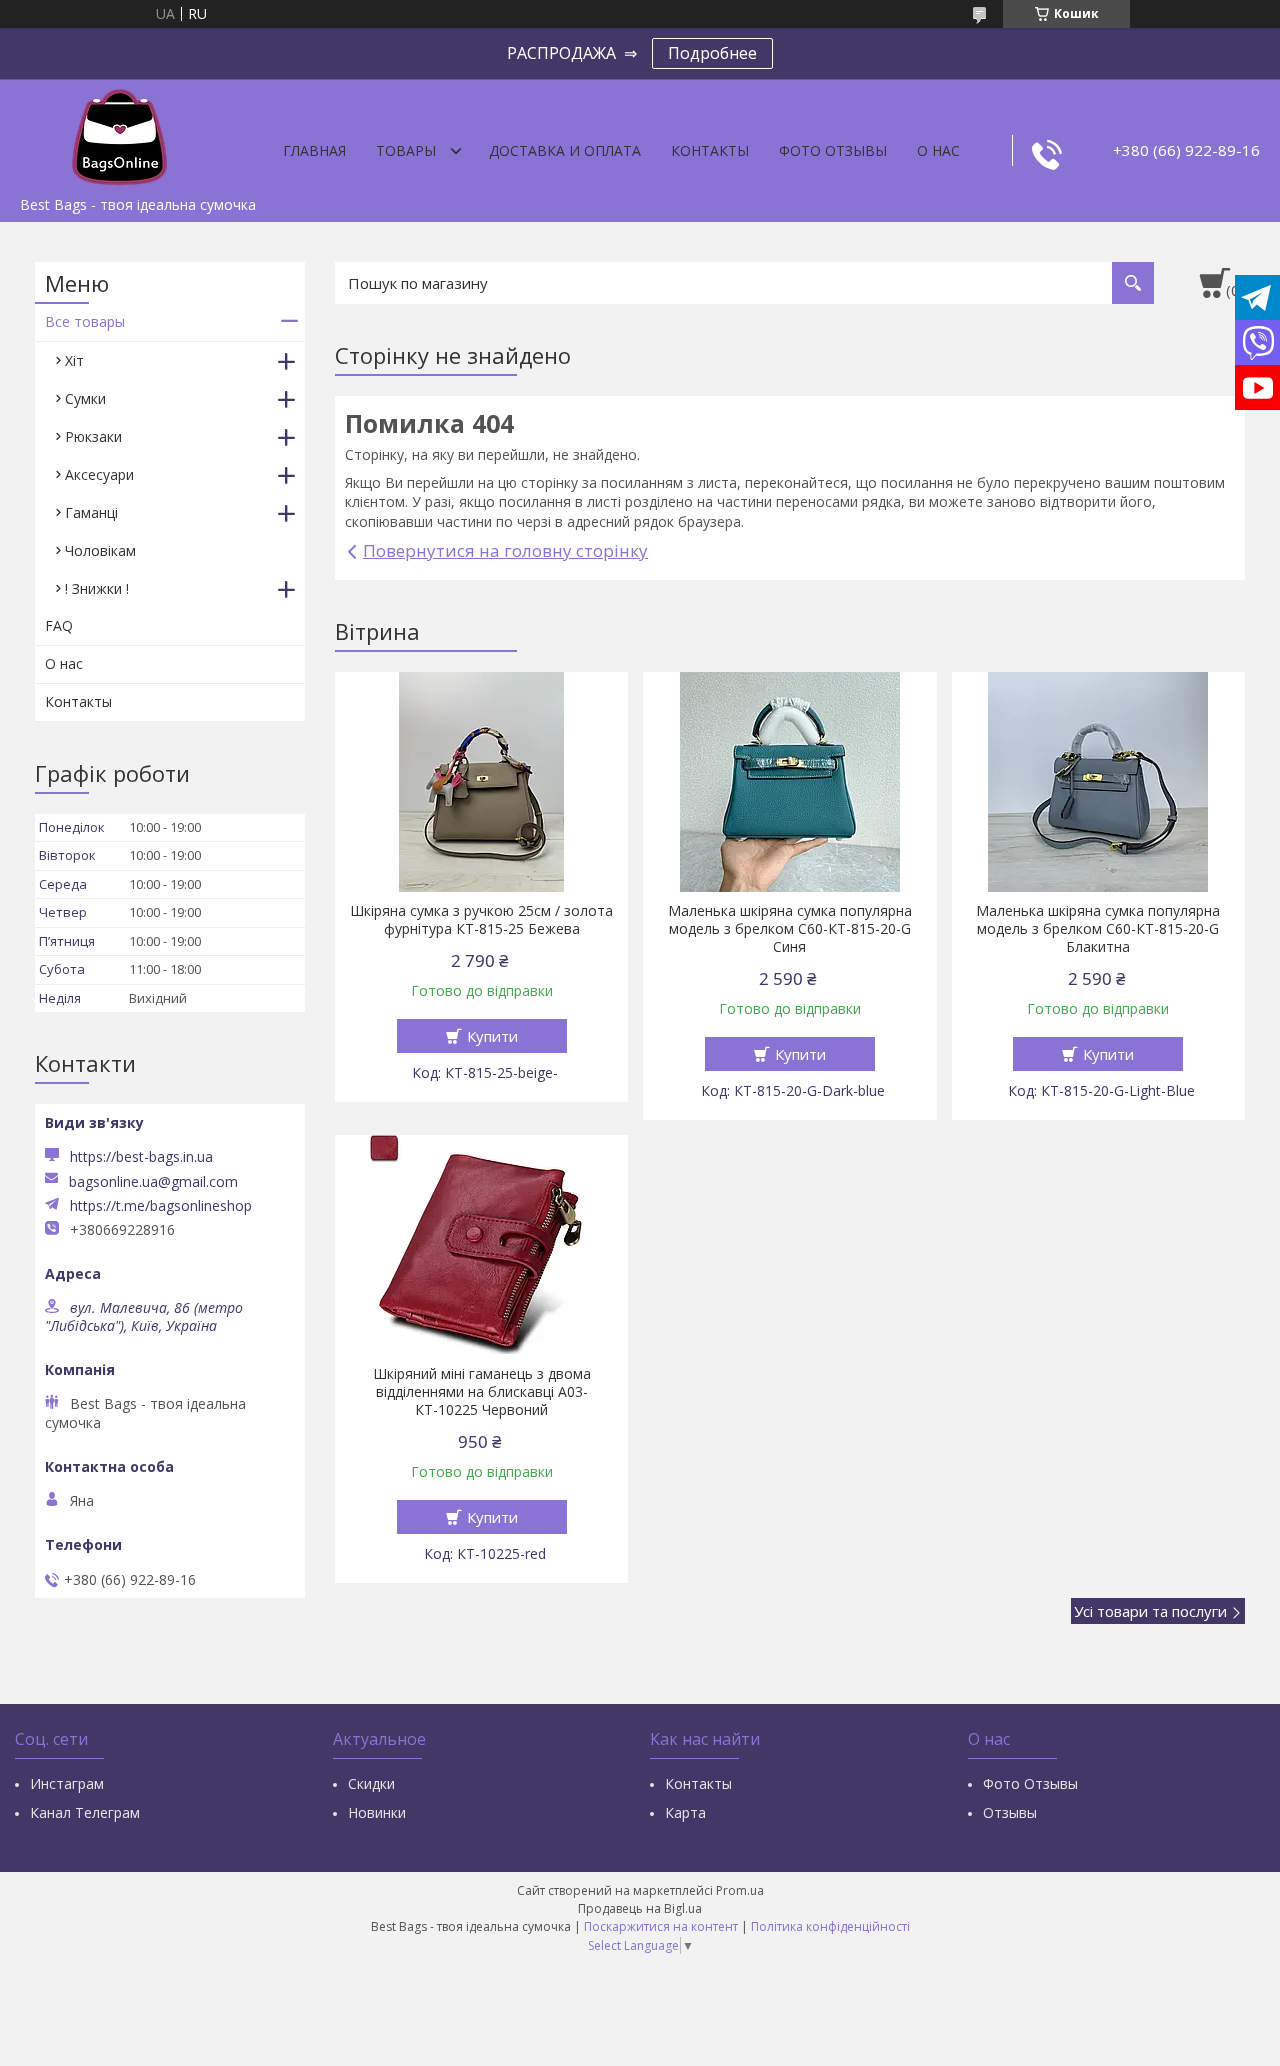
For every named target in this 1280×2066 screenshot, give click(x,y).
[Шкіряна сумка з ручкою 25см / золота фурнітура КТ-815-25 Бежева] (481, 782)
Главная (314, 150)
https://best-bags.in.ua (141, 1156)
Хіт (74, 360)
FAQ (59, 625)
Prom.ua (740, 1890)
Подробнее (712, 53)
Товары (406, 150)
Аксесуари (99, 474)
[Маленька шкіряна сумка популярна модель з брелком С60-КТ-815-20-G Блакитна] (1098, 782)
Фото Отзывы (833, 150)
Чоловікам (100, 550)
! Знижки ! (97, 588)
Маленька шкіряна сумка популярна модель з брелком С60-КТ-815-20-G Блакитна (1098, 929)
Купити (492, 1036)
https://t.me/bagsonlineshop (161, 1206)
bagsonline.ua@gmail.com (153, 1182)
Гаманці (91, 512)
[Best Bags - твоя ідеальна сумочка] (120, 133)
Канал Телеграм (85, 1812)
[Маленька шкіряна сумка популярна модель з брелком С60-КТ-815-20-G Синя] (789, 782)
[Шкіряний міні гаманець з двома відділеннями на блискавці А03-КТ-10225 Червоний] (481, 1245)
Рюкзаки (93, 436)
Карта (685, 1812)
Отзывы (1010, 1812)
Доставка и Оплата (565, 150)
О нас (938, 150)
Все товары (85, 321)
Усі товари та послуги (1150, 1611)
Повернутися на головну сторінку (505, 550)
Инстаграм (67, 1783)
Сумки (85, 398)
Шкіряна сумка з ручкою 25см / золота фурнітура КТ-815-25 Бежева (481, 920)
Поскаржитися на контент (661, 1926)
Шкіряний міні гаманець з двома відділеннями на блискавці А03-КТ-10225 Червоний (482, 1392)
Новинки (377, 1812)
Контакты (710, 150)
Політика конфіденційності (830, 1926)
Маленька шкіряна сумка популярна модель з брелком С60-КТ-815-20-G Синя (790, 929)
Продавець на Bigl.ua (640, 1908)
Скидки (371, 1783)
